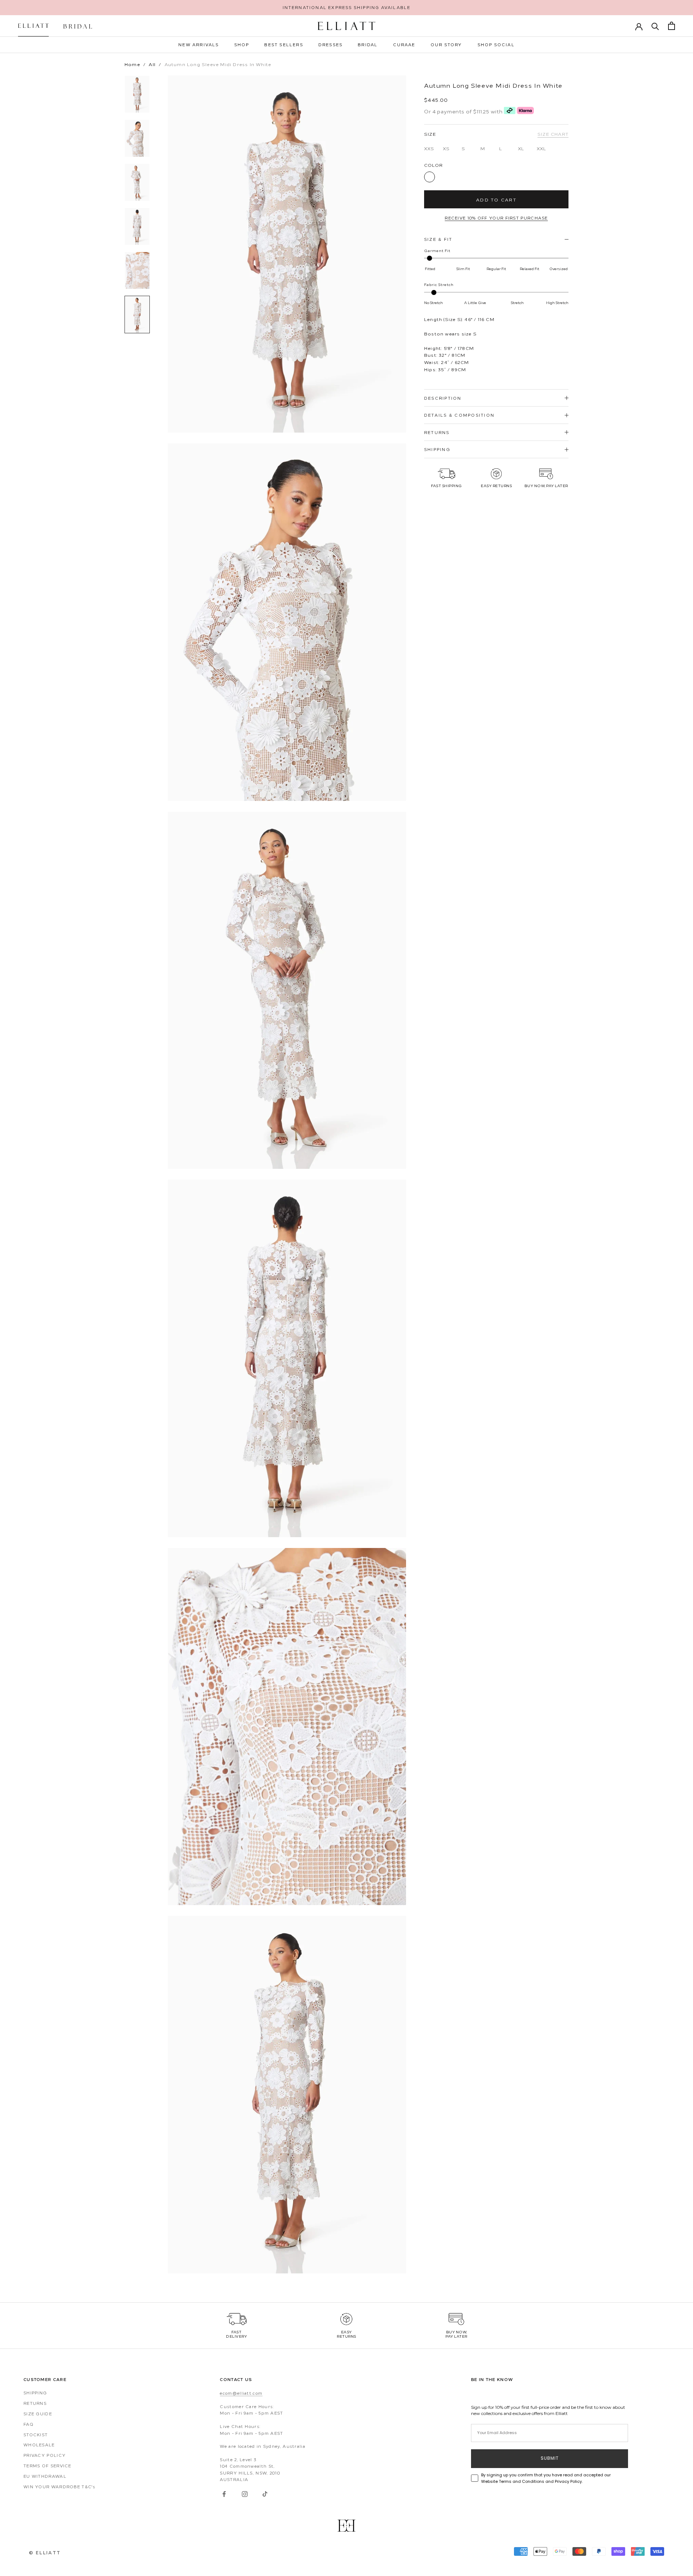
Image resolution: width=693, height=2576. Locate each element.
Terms (243, 1354)
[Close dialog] (482, 1218)
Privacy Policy (224, 1354)
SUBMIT (274, 1317)
